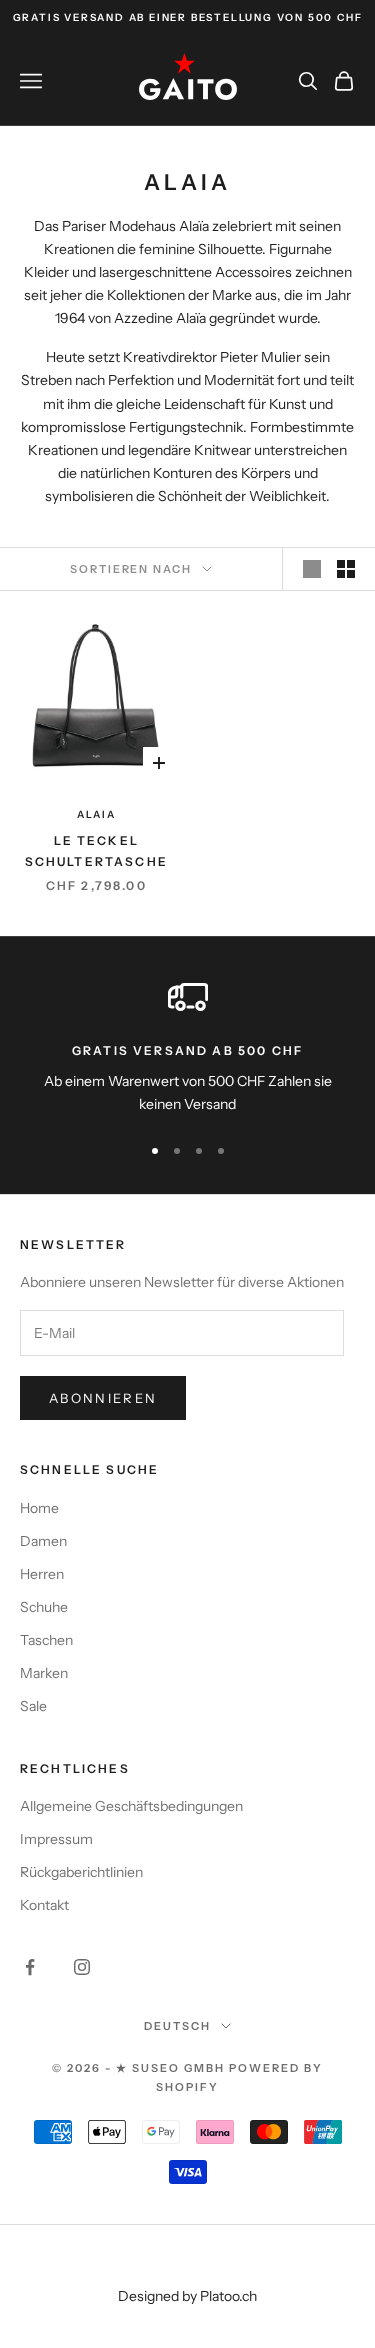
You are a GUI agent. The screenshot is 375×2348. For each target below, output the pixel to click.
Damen (43, 1541)
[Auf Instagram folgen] (82, 1967)
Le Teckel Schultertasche (96, 850)
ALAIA (96, 814)
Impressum (56, 1839)
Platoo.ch (228, 2296)
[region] (187, 1046)
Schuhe (44, 1607)
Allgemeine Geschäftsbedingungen (131, 1806)
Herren (42, 1574)
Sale (33, 1706)
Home (39, 1508)
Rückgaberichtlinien (81, 1872)
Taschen (46, 1640)
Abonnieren (103, 1398)
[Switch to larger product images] (312, 569)
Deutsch (177, 2026)
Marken (44, 1673)
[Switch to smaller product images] (346, 569)
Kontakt (44, 1905)
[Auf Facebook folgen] (30, 1967)
